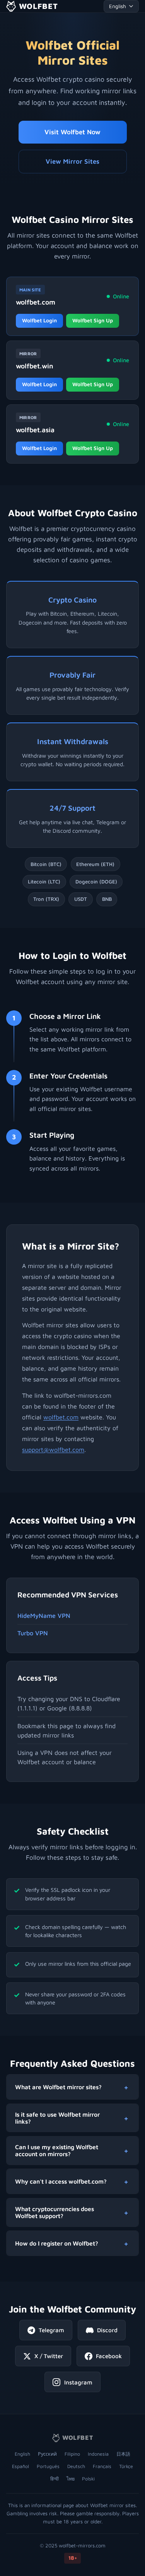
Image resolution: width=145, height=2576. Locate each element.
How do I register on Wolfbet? (57, 2243)
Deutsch (76, 2466)
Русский (47, 2454)
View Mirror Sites (72, 161)
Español (20, 2466)
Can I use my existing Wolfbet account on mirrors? (57, 2150)
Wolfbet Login (39, 320)
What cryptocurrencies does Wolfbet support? (55, 2212)
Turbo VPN (33, 1633)
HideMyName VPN (44, 1616)
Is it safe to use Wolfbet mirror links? (57, 2118)
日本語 (123, 2454)
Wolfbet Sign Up (93, 320)
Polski (88, 2479)
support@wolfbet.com (53, 1450)
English (22, 2454)
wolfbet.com (36, 302)
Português (48, 2466)
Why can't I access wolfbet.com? (61, 2181)
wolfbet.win (35, 366)
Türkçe (126, 2466)
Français (102, 2466)
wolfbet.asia (35, 430)
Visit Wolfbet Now (72, 132)
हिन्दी (55, 2479)
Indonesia (98, 2454)
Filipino (72, 2454)
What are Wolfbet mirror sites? (58, 2087)
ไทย (71, 2479)
